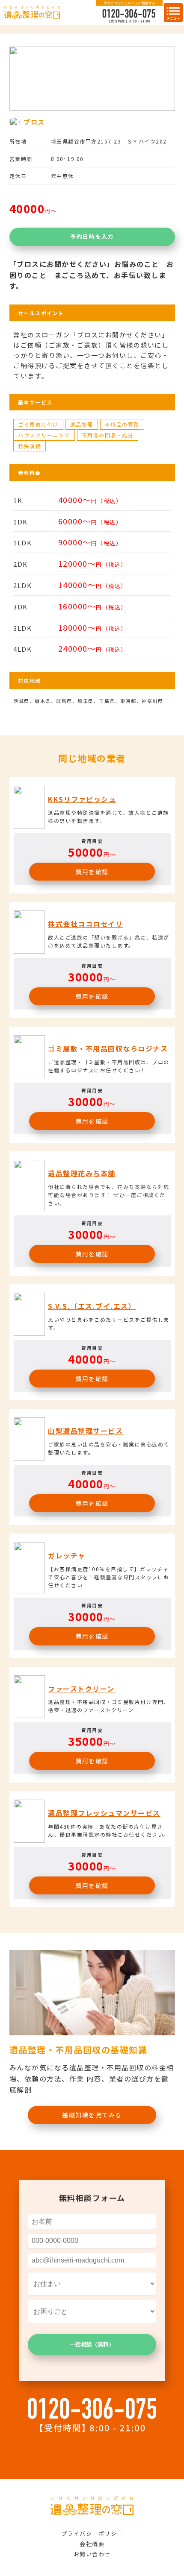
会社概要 (92, 2544)
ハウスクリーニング (44, 435)
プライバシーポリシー (92, 2534)
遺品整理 (82, 424)
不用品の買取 (122, 424)
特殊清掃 (30, 446)
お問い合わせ (92, 2554)
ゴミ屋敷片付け (38, 424)
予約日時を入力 (92, 236)
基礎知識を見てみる (92, 2115)
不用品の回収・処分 (108, 435)
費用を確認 (92, 872)
